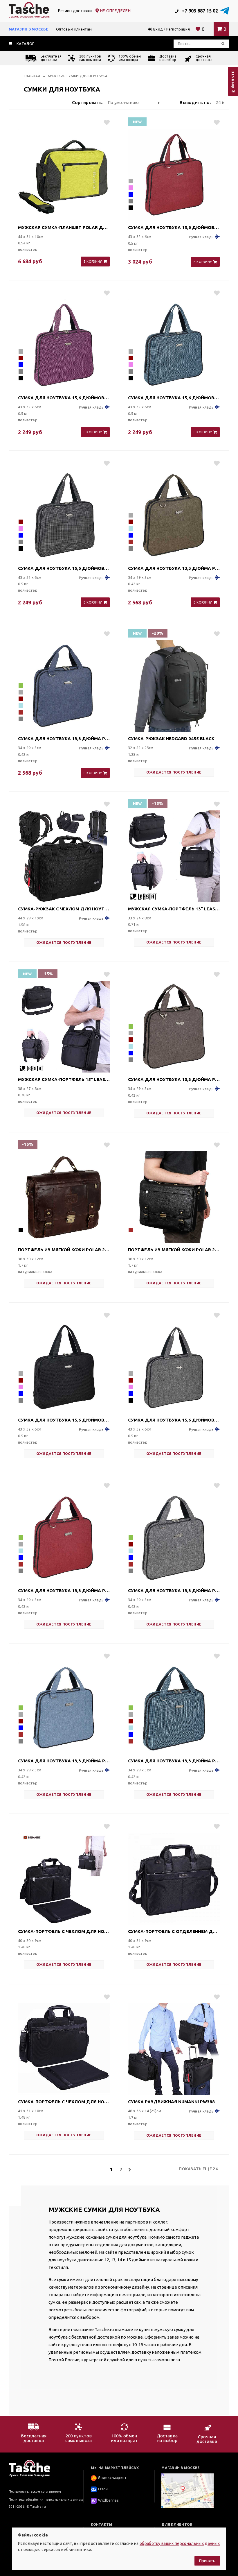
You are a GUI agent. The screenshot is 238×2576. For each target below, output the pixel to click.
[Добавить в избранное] (104, 122)
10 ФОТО (94, 2123)
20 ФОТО (94, 1101)
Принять (207, 2561)
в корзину (93, 262)
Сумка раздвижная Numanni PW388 (171, 2102)
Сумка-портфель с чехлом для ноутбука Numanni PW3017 (64, 2102)
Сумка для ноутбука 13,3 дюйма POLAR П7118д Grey (174, 1761)
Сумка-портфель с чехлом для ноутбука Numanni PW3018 (64, 1931)
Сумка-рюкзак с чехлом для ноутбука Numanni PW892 (64, 909)
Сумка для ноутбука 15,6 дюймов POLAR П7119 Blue (174, 398)
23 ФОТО (204, 760)
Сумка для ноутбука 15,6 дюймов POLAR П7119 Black (64, 1420)
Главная (32, 76)
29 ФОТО (94, 930)
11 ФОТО (94, 1953)
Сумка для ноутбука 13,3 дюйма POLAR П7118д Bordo (64, 1590)
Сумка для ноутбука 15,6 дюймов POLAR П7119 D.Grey (64, 568)
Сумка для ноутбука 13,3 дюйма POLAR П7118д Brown (174, 1079)
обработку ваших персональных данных (180, 2543)
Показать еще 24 (198, 2169)
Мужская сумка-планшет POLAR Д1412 (64, 227)
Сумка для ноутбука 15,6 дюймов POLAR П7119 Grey (174, 1420)
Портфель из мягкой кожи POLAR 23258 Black (174, 1250)
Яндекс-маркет (112, 2478)
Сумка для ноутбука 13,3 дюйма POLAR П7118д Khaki (174, 568)
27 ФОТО (94, 249)
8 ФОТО (205, 590)
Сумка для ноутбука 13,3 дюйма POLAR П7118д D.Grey (174, 1590)
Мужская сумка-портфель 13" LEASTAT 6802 (174, 909)
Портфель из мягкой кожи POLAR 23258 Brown (64, 1250)
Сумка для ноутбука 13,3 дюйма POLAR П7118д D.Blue (64, 739)
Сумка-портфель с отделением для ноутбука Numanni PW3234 (174, 1931)
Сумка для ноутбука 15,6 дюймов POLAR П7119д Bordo (174, 227)
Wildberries (108, 2500)
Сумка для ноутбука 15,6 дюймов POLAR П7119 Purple (64, 398)
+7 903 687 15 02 (199, 11)
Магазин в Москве (28, 29)
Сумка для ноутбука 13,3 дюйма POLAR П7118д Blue (64, 1761)
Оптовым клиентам (74, 29)
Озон (103, 2489)
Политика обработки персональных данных (46, 2500)
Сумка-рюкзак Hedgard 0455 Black (171, 739)
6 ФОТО (205, 249)
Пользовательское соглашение (35, 2491)
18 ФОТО (204, 930)
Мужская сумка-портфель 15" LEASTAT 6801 (64, 1079)
